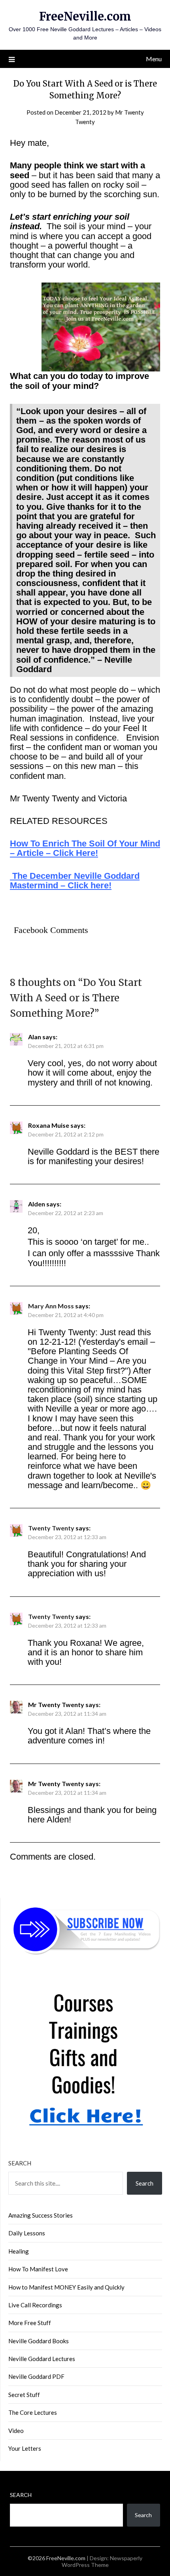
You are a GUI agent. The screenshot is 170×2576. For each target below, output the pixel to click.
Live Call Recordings (35, 2305)
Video (16, 2431)
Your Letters (25, 2448)
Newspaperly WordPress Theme (102, 2561)
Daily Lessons (27, 2233)
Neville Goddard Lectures (42, 2359)
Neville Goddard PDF (36, 2376)
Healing (19, 2251)
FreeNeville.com (85, 16)
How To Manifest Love (38, 2269)
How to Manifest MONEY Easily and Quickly (66, 2287)
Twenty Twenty (51, 1528)
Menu (154, 59)
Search (20, 2163)
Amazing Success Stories (41, 2215)
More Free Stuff (30, 2323)
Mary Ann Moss (51, 1306)
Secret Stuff (24, 2395)
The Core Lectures (33, 2412)
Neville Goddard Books (39, 2341)
